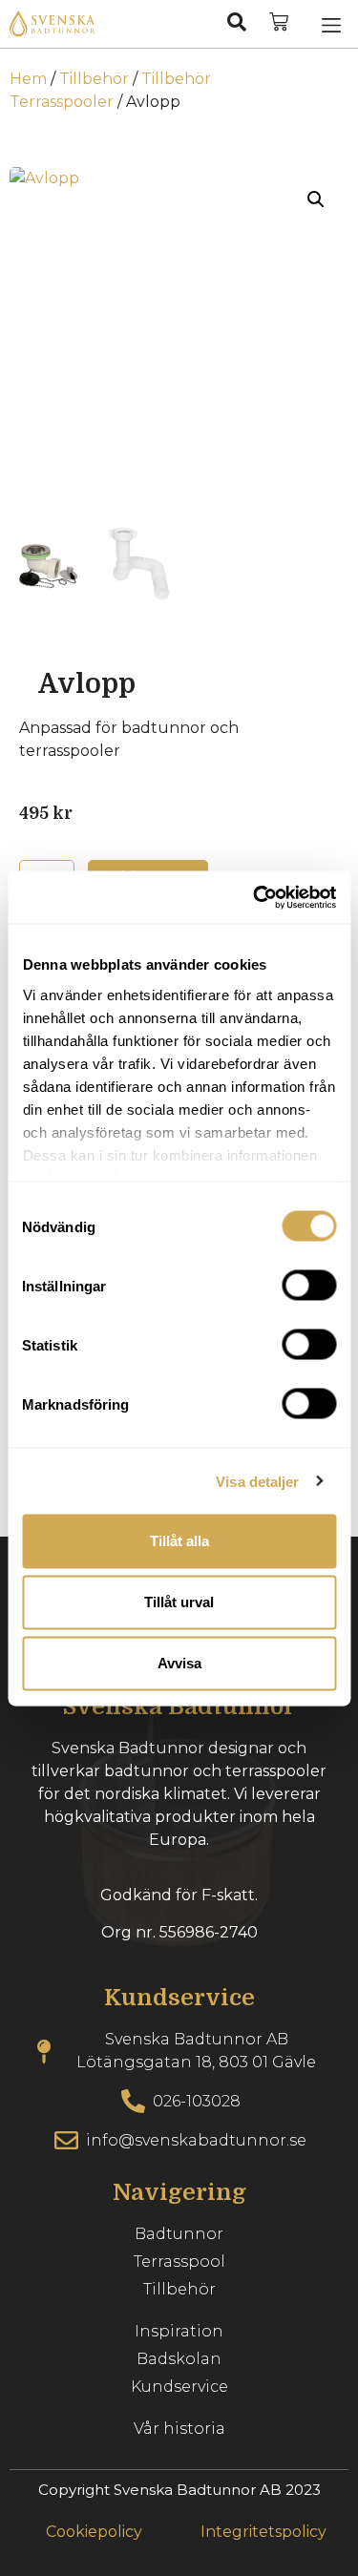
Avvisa (179, 1663)
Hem (28, 79)
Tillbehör (94, 79)
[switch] (309, 1286)
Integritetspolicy (263, 2532)
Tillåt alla (179, 1541)
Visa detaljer (257, 1481)
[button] (331, 24)
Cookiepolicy (94, 2532)
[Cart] (279, 22)
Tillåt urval (179, 1602)
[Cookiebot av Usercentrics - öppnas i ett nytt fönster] (255, 897)
